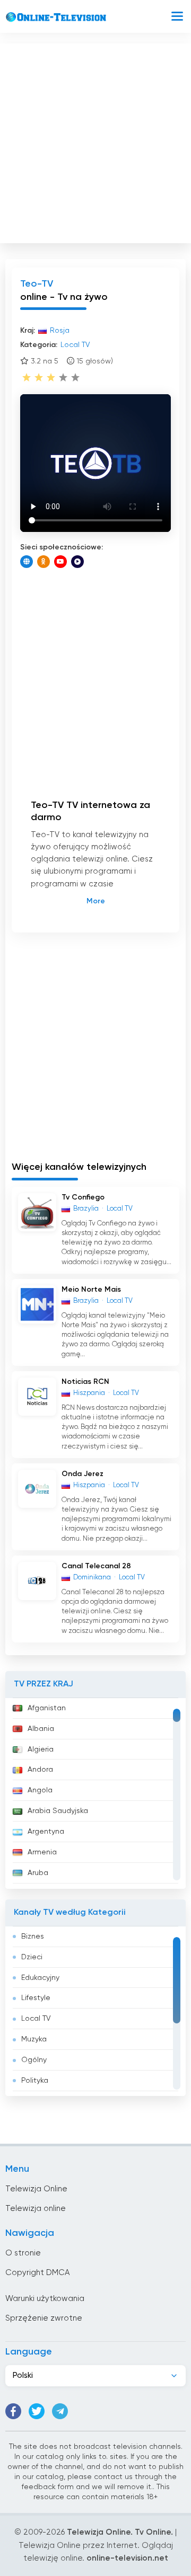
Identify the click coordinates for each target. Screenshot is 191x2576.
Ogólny (34, 2060)
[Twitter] (37, 2411)
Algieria (41, 1749)
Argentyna (46, 1832)
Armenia (42, 1852)
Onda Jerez (83, 1474)
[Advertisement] (95, 141)
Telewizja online (36, 2209)
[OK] (44, 562)
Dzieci (32, 1957)
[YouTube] (60, 562)
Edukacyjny (40, 1978)
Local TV (36, 2019)
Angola (40, 1790)
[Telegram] (60, 2411)
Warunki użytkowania (45, 2299)
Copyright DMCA (37, 2273)
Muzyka (34, 2039)
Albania (41, 1729)
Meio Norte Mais (91, 1290)
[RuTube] (77, 562)
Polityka (35, 2081)
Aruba (38, 1873)
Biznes (33, 1937)
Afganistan (47, 1708)
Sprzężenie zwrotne (44, 2318)
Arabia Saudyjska (58, 1811)
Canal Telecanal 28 (96, 1566)
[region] (95, 1793)
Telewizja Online (36, 2189)
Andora (40, 1770)
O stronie (23, 2253)
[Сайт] (27, 562)
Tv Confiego (83, 1197)
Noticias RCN (85, 1382)
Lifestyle (36, 1998)
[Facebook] (13, 2411)
